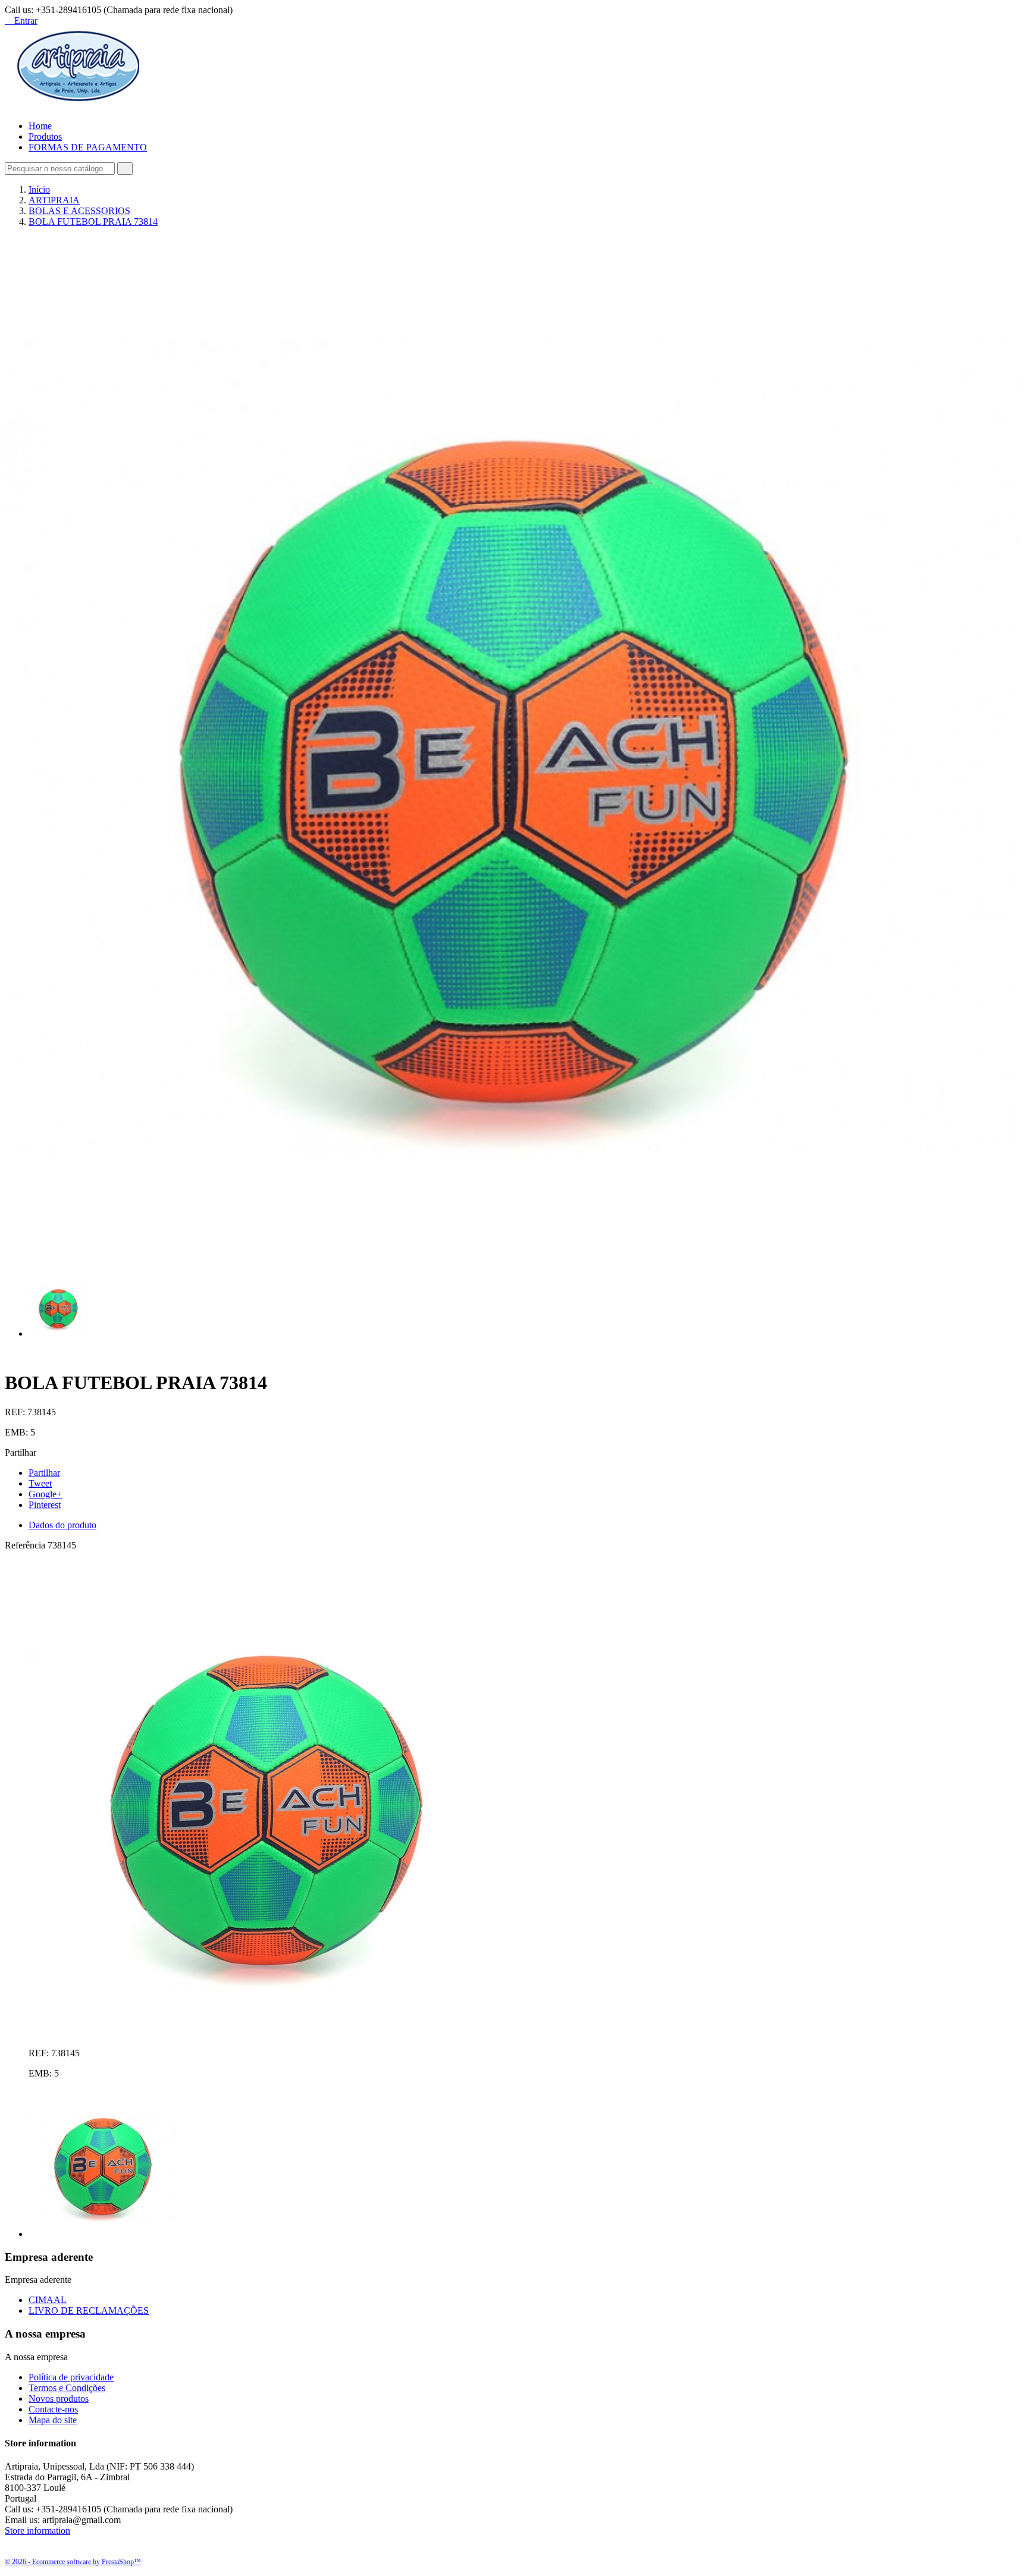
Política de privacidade (71, 2377)
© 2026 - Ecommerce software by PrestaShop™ (73, 2562)
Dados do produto (62, 1525)
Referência (26, 1545)
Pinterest (45, 1505)
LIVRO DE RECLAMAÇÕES (89, 2310)
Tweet (40, 1483)
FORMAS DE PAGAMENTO (88, 147)
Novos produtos (59, 2398)
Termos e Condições (67, 2388)
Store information (37, 2531)
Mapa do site (53, 2420)
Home (40, 126)
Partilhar (44, 1473)
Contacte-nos (53, 2409)
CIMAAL (48, 2300)
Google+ (45, 1494)
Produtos (45, 136)
